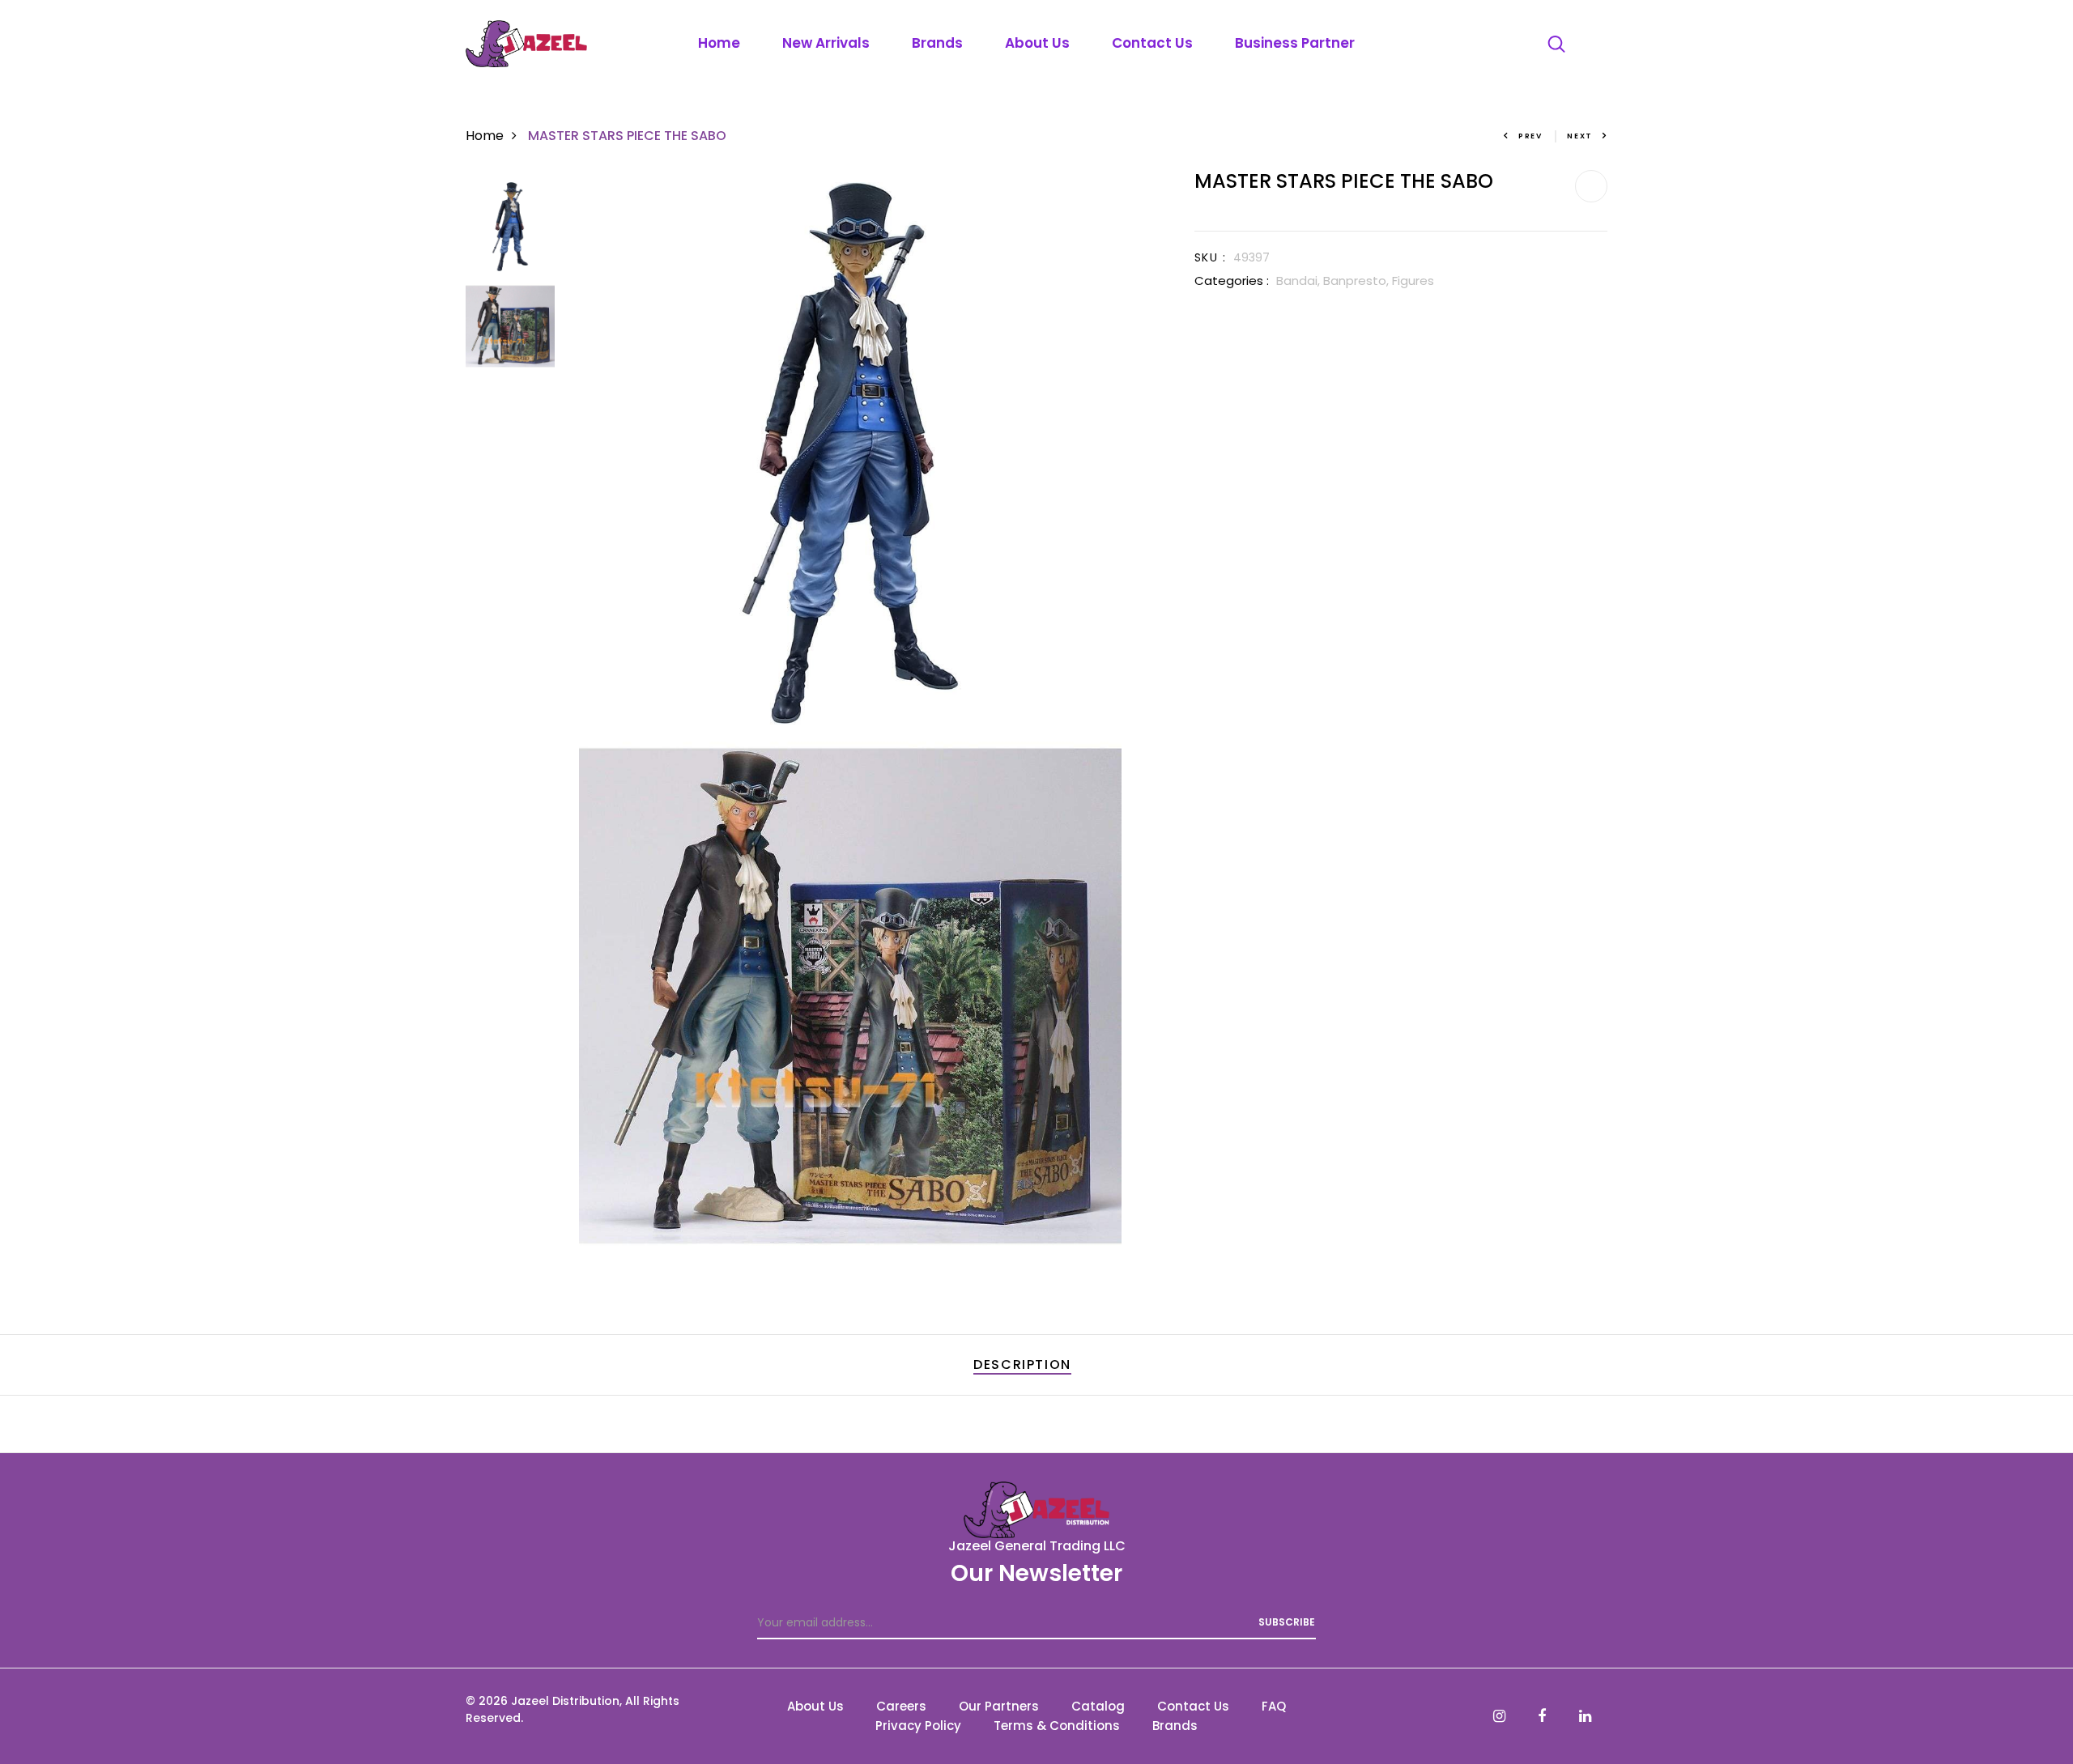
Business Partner (1295, 43)
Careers (901, 1706)
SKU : (1210, 257)
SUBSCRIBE (1287, 1622)
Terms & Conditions (1057, 1726)
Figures (1413, 281)
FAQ (1274, 1706)
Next (1580, 136)
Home (719, 43)
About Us (1037, 43)
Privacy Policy (918, 1726)
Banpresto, (1358, 281)
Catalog (1098, 1706)
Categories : (1232, 281)
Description (1022, 1364)
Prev (1530, 136)
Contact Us (1152, 43)
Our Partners (999, 1706)
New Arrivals (826, 43)
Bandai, (1300, 281)
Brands (937, 43)
